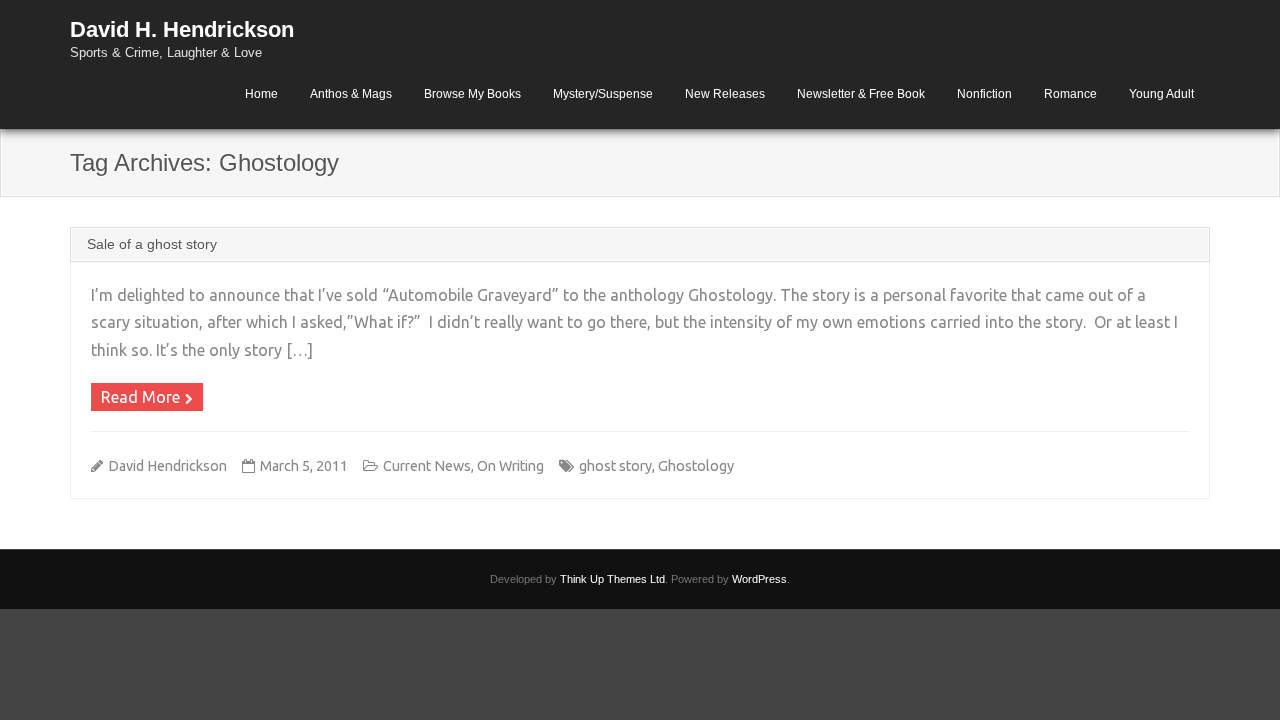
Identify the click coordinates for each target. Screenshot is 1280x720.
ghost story (615, 466)
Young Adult (1161, 94)
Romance (1070, 94)
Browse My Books (472, 94)
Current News (427, 466)
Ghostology (696, 466)
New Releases (725, 94)
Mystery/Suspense (603, 94)
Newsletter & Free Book (861, 94)
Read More (140, 397)
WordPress (759, 579)
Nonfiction (984, 94)
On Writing (510, 466)
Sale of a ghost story (152, 244)
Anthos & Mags (351, 94)
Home (261, 94)
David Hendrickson (167, 466)
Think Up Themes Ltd (612, 579)
